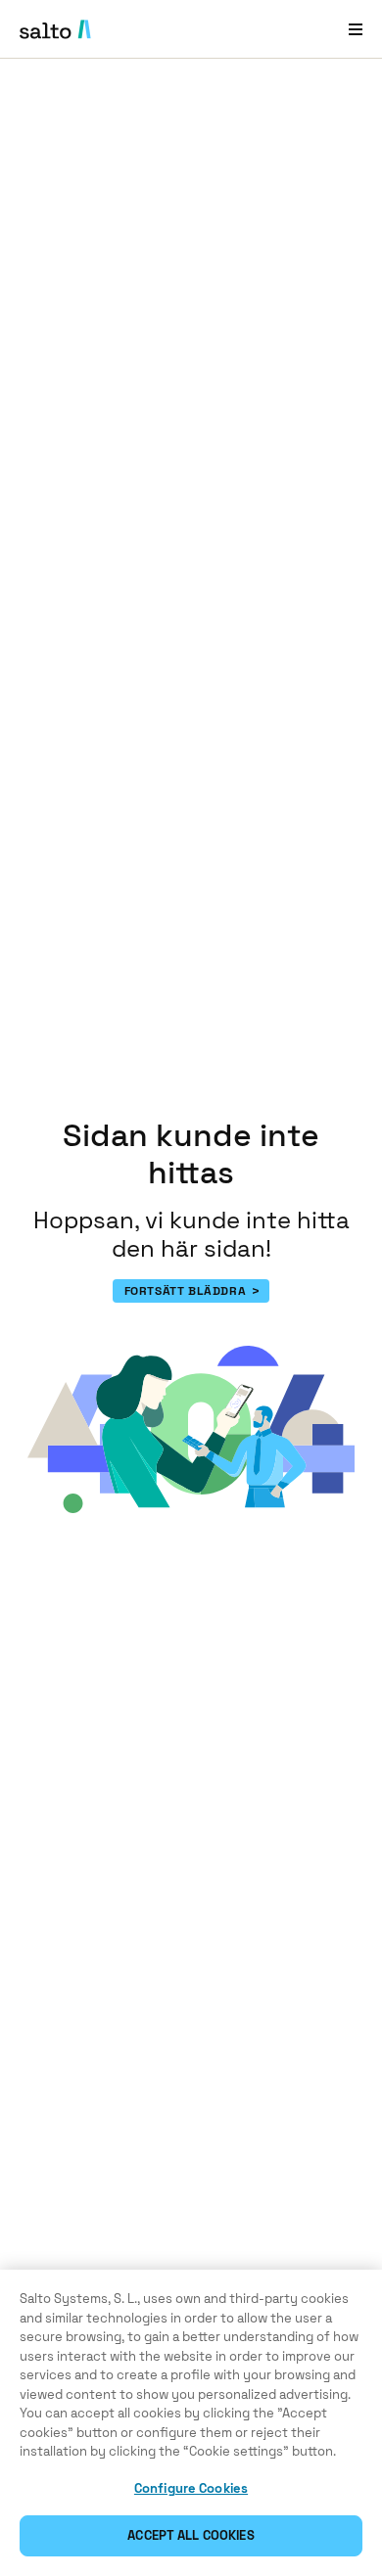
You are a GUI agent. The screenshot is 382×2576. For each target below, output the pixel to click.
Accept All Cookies (191, 2535)
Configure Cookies (191, 2488)
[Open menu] (356, 29)
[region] (191, 2423)
